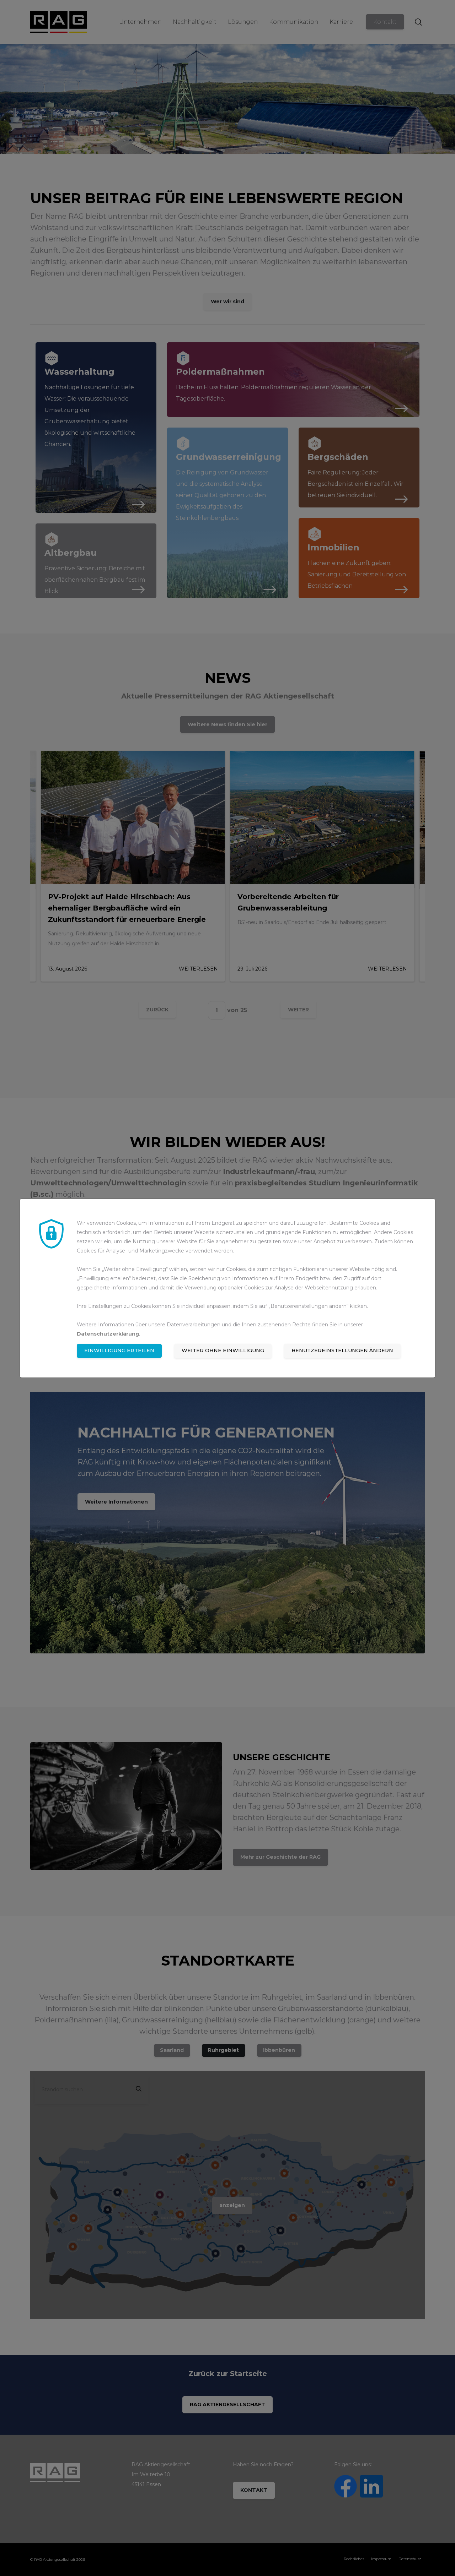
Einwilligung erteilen (119, 1351)
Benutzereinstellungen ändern (342, 1351)
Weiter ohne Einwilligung (223, 1351)
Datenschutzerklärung (108, 1334)
